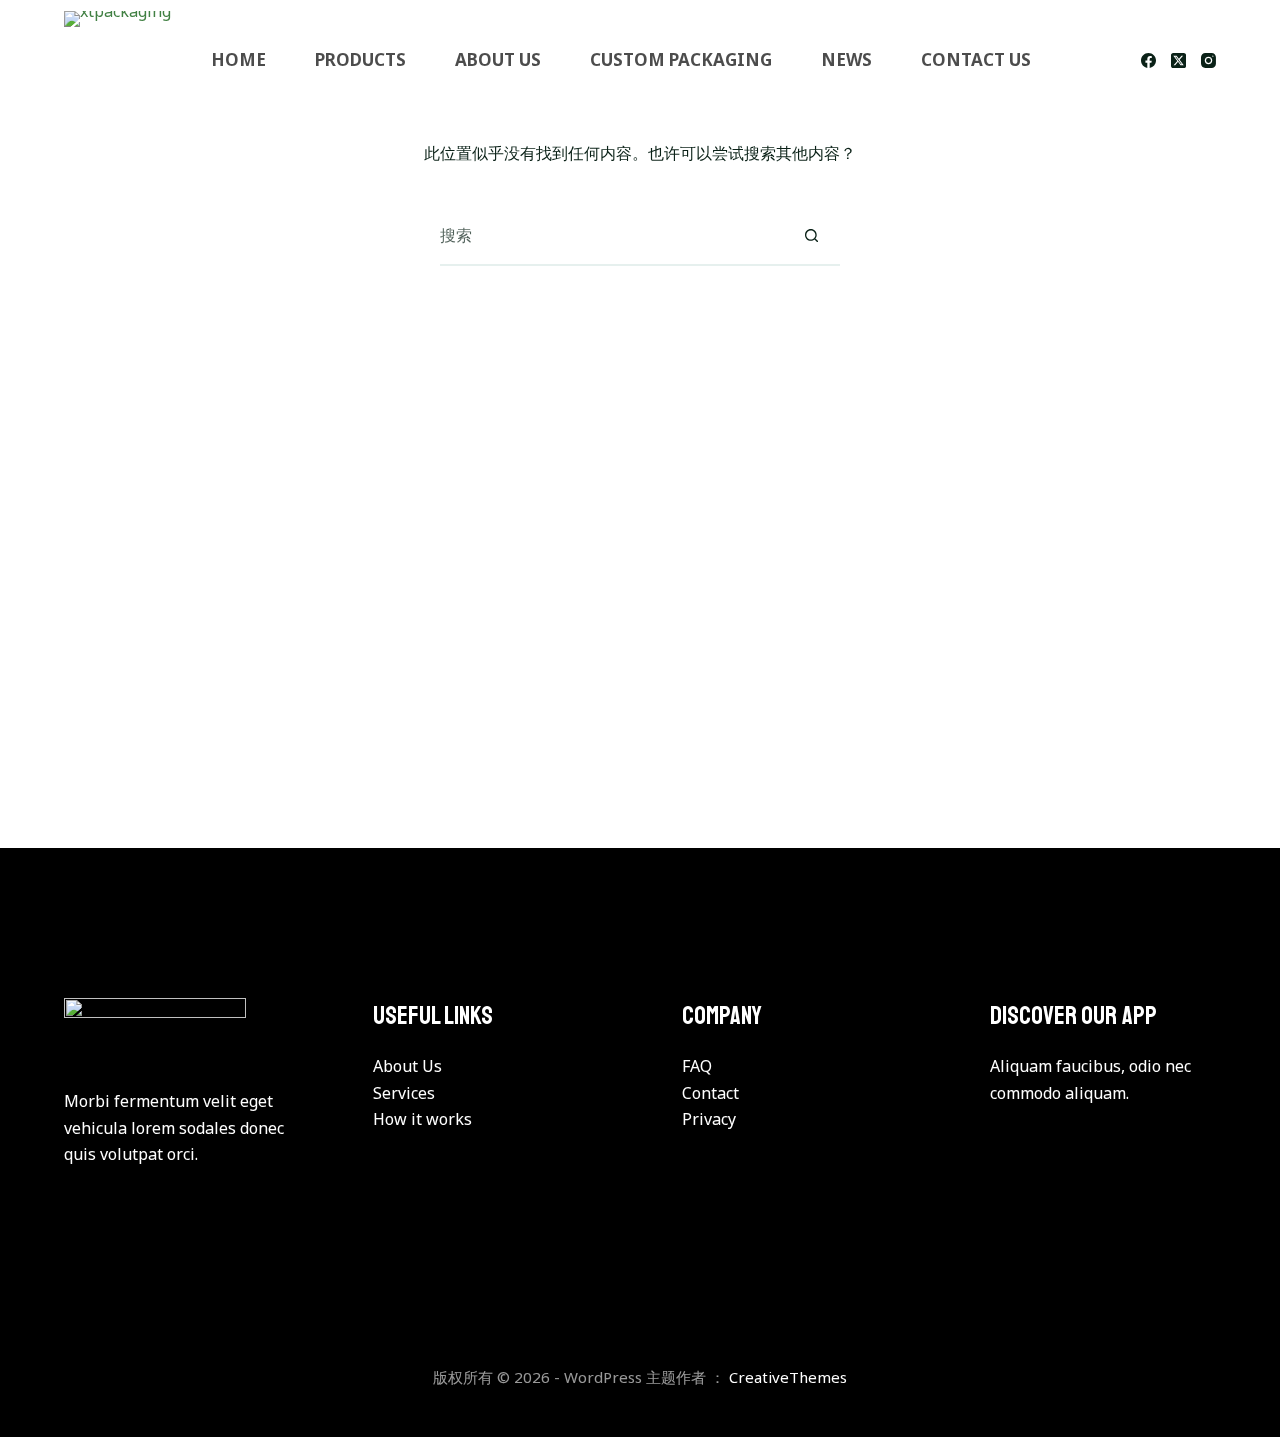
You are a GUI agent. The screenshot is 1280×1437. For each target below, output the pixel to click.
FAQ (697, 1066)
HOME (238, 59)
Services (404, 1093)
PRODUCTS (360, 59)
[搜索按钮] (811, 235)
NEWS (846, 59)
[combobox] (611, 235)
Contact (710, 1093)
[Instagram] (1208, 60)
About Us (407, 1066)
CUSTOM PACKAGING (681, 59)
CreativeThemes (788, 1377)
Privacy (709, 1119)
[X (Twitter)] (1178, 60)
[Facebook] (1148, 60)
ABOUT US (498, 59)
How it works (422, 1119)
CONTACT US (976, 59)
